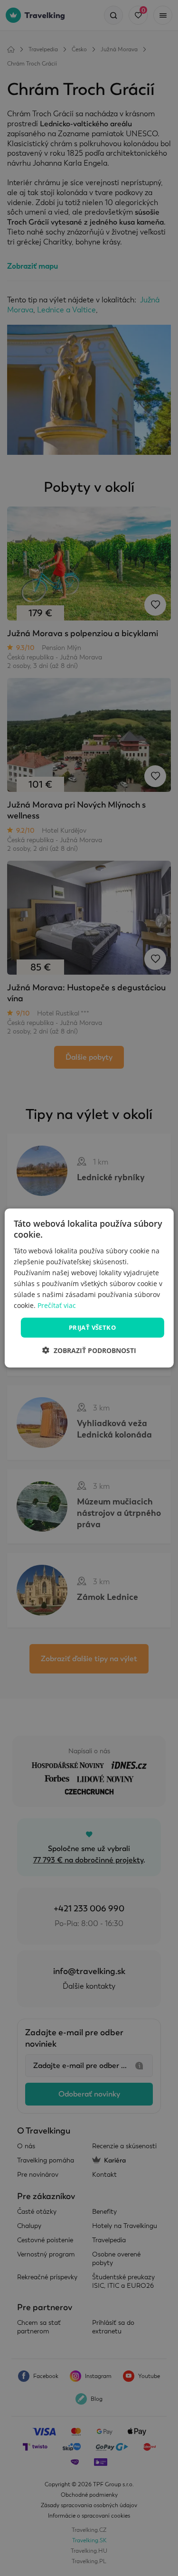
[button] (89, 1350)
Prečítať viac (57, 1305)
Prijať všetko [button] (92, 1327)
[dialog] (89, 1288)
